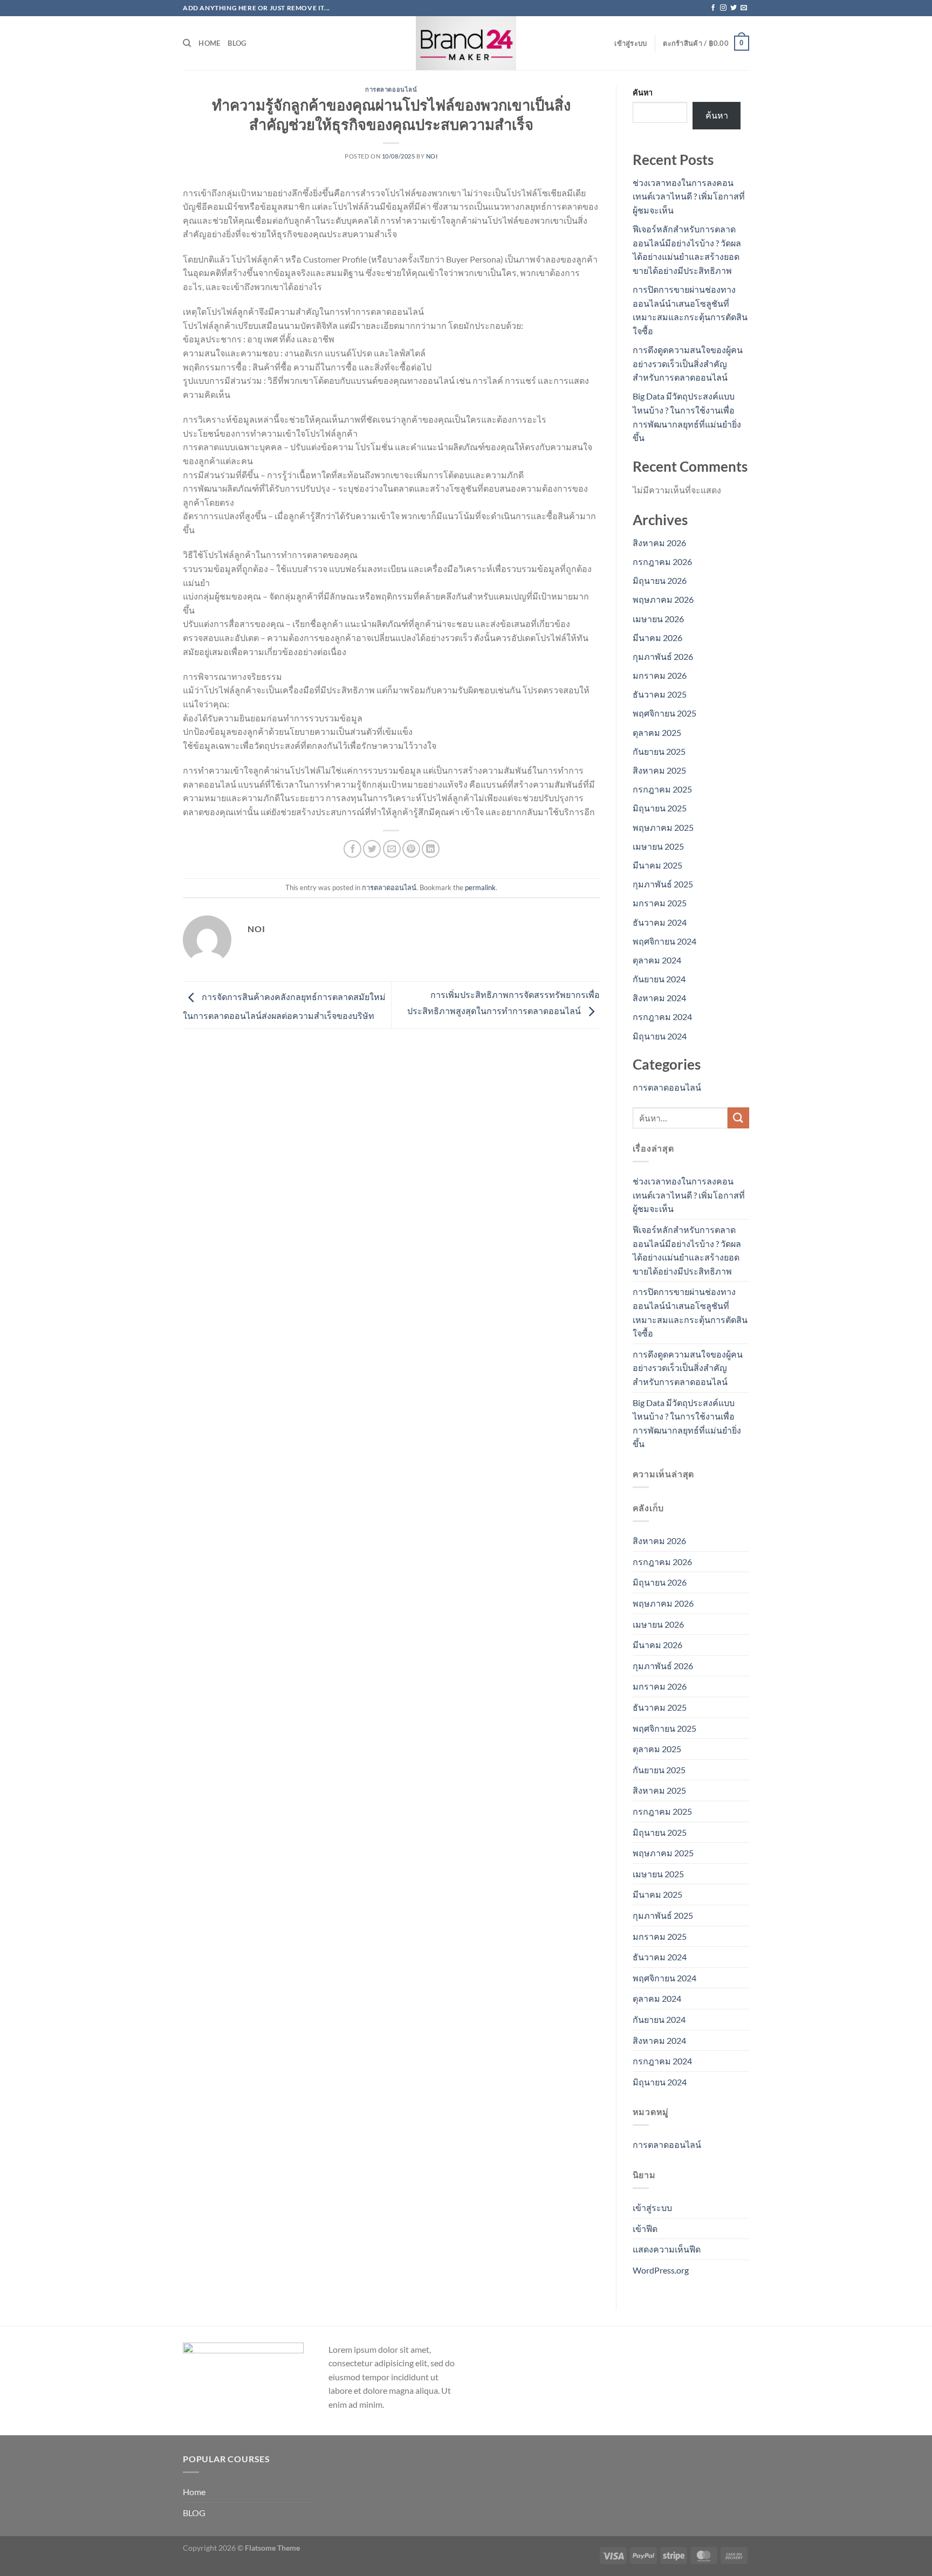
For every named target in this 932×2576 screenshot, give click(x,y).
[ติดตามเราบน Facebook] (713, 8)
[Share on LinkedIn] (431, 849)
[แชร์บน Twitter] (372, 849)
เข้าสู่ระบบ (652, 2207)
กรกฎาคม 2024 (662, 1017)
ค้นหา (643, 92)
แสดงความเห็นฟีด (667, 2249)
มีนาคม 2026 (657, 638)
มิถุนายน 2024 (660, 1036)
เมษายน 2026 (658, 619)
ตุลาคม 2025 (657, 732)
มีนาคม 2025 (657, 865)
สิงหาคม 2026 (659, 543)
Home (209, 43)
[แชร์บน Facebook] (352, 849)
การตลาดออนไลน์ (391, 89)
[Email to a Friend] (392, 849)
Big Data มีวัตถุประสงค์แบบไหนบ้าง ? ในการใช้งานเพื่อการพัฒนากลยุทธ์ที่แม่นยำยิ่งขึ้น (687, 1423)
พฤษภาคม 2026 (663, 599)
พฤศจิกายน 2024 (664, 941)
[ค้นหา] (187, 43)
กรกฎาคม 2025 (662, 789)
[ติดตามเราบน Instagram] (723, 8)
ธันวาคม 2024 (660, 922)
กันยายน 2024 (659, 979)
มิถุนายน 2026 (660, 580)
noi (432, 156)
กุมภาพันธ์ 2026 (663, 656)
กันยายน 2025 (659, 751)
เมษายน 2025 (658, 846)
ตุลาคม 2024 (657, 960)
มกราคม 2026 (660, 675)
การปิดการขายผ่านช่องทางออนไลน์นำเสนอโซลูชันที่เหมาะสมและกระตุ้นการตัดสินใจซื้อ (690, 1312)
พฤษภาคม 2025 (663, 827)
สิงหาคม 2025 (659, 770)
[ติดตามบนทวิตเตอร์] (734, 8)
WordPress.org (661, 2270)
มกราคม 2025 (660, 903)
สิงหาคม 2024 (659, 998)
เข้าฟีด (645, 2229)
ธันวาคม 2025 (660, 694)
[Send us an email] (744, 8)
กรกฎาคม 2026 (662, 562)
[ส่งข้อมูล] (738, 1118)
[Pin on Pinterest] (411, 849)
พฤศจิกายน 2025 (664, 713)
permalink (480, 887)
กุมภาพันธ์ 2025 (663, 884)
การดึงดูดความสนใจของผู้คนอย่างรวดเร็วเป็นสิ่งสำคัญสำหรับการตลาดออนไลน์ (688, 363)
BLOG (237, 43)
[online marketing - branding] (466, 43)
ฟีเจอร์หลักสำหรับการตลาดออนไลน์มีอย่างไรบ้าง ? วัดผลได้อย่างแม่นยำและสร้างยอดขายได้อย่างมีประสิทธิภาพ (687, 1250)
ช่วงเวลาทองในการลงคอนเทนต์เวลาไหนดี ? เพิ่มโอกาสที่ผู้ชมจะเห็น (689, 196)
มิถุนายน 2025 (660, 808)
